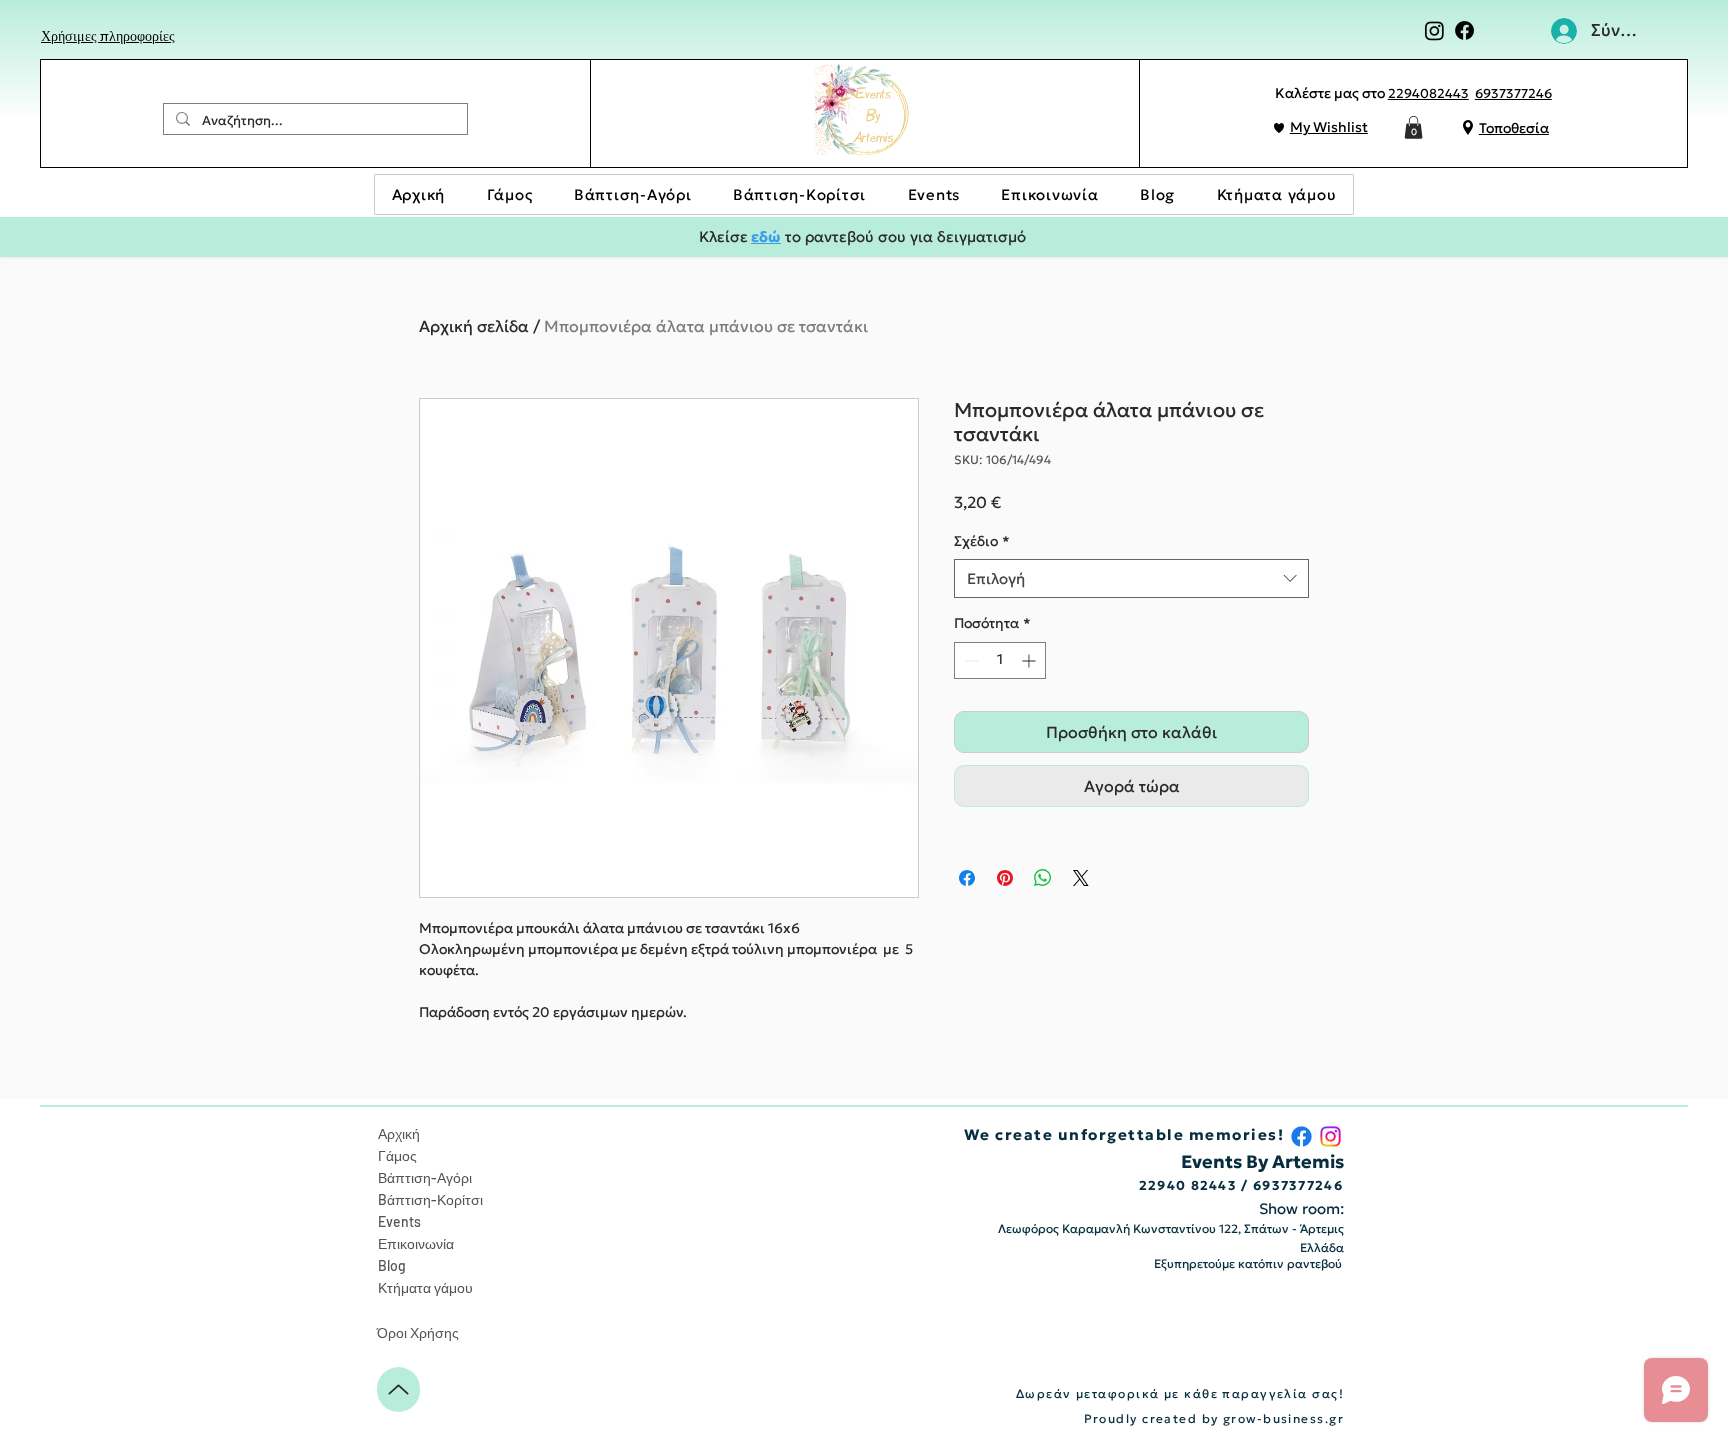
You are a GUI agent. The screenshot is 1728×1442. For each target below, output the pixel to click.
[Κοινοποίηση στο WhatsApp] (1043, 878)
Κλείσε (723, 236)
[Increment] (1030, 660)
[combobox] (1131, 578)
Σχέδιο (982, 541)
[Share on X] (1081, 878)
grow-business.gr (1283, 1418)
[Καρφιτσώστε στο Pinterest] (1005, 878)
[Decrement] (969, 660)
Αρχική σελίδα (474, 326)
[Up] (398, 1389)
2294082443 (1428, 93)
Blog (392, 1265)
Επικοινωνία (416, 1243)
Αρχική (399, 1133)
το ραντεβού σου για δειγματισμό (903, 236)
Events (399, 1221)
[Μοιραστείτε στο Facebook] (967, 878)
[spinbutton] (1000, 660)
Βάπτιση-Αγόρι (425, 1177)
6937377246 (1513, 93)
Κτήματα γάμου (425, 1287)
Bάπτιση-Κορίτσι (430, 1199)
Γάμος (397, 1155)
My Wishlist (1329, 127)
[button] (1413, 127)
